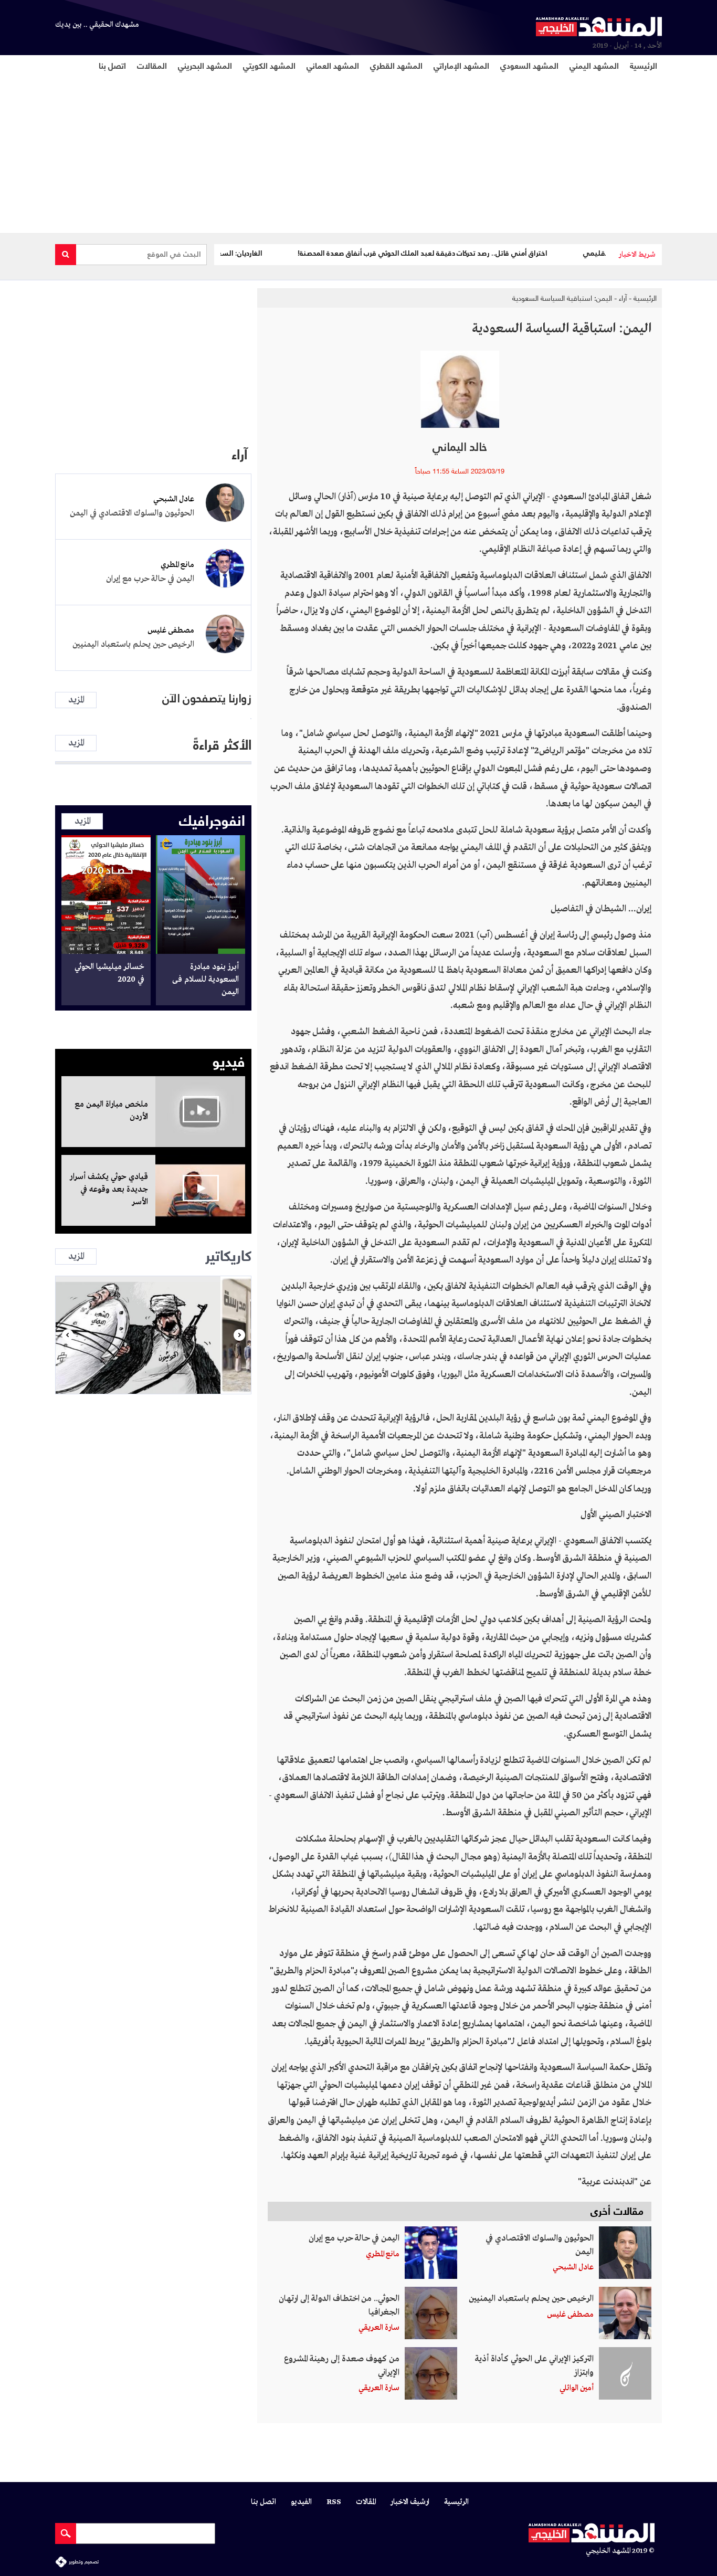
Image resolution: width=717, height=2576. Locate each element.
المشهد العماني (333, 65)
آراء (623, 298)
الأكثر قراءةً (222, 743)
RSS (334, 2502)
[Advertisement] (347, 152)
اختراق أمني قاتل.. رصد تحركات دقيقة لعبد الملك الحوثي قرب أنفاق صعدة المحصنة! (471, 253)
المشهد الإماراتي (461, 65)
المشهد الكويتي (269, 65)
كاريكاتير (228, 1254)
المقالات (152, 65)
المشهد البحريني (205, 65)
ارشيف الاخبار (410, 2502)
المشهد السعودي (529, 65)
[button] (67, 1335)
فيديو (229, 1060)
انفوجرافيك (212, 819)
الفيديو (301, 2502)
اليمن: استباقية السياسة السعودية (562, 298)
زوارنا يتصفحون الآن (207, 698)
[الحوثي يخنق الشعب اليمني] (153, 1335)
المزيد (76, 700)
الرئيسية (644, 65)
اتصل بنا (112, 65)
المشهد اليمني (594, 65)
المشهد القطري (396, 65)
